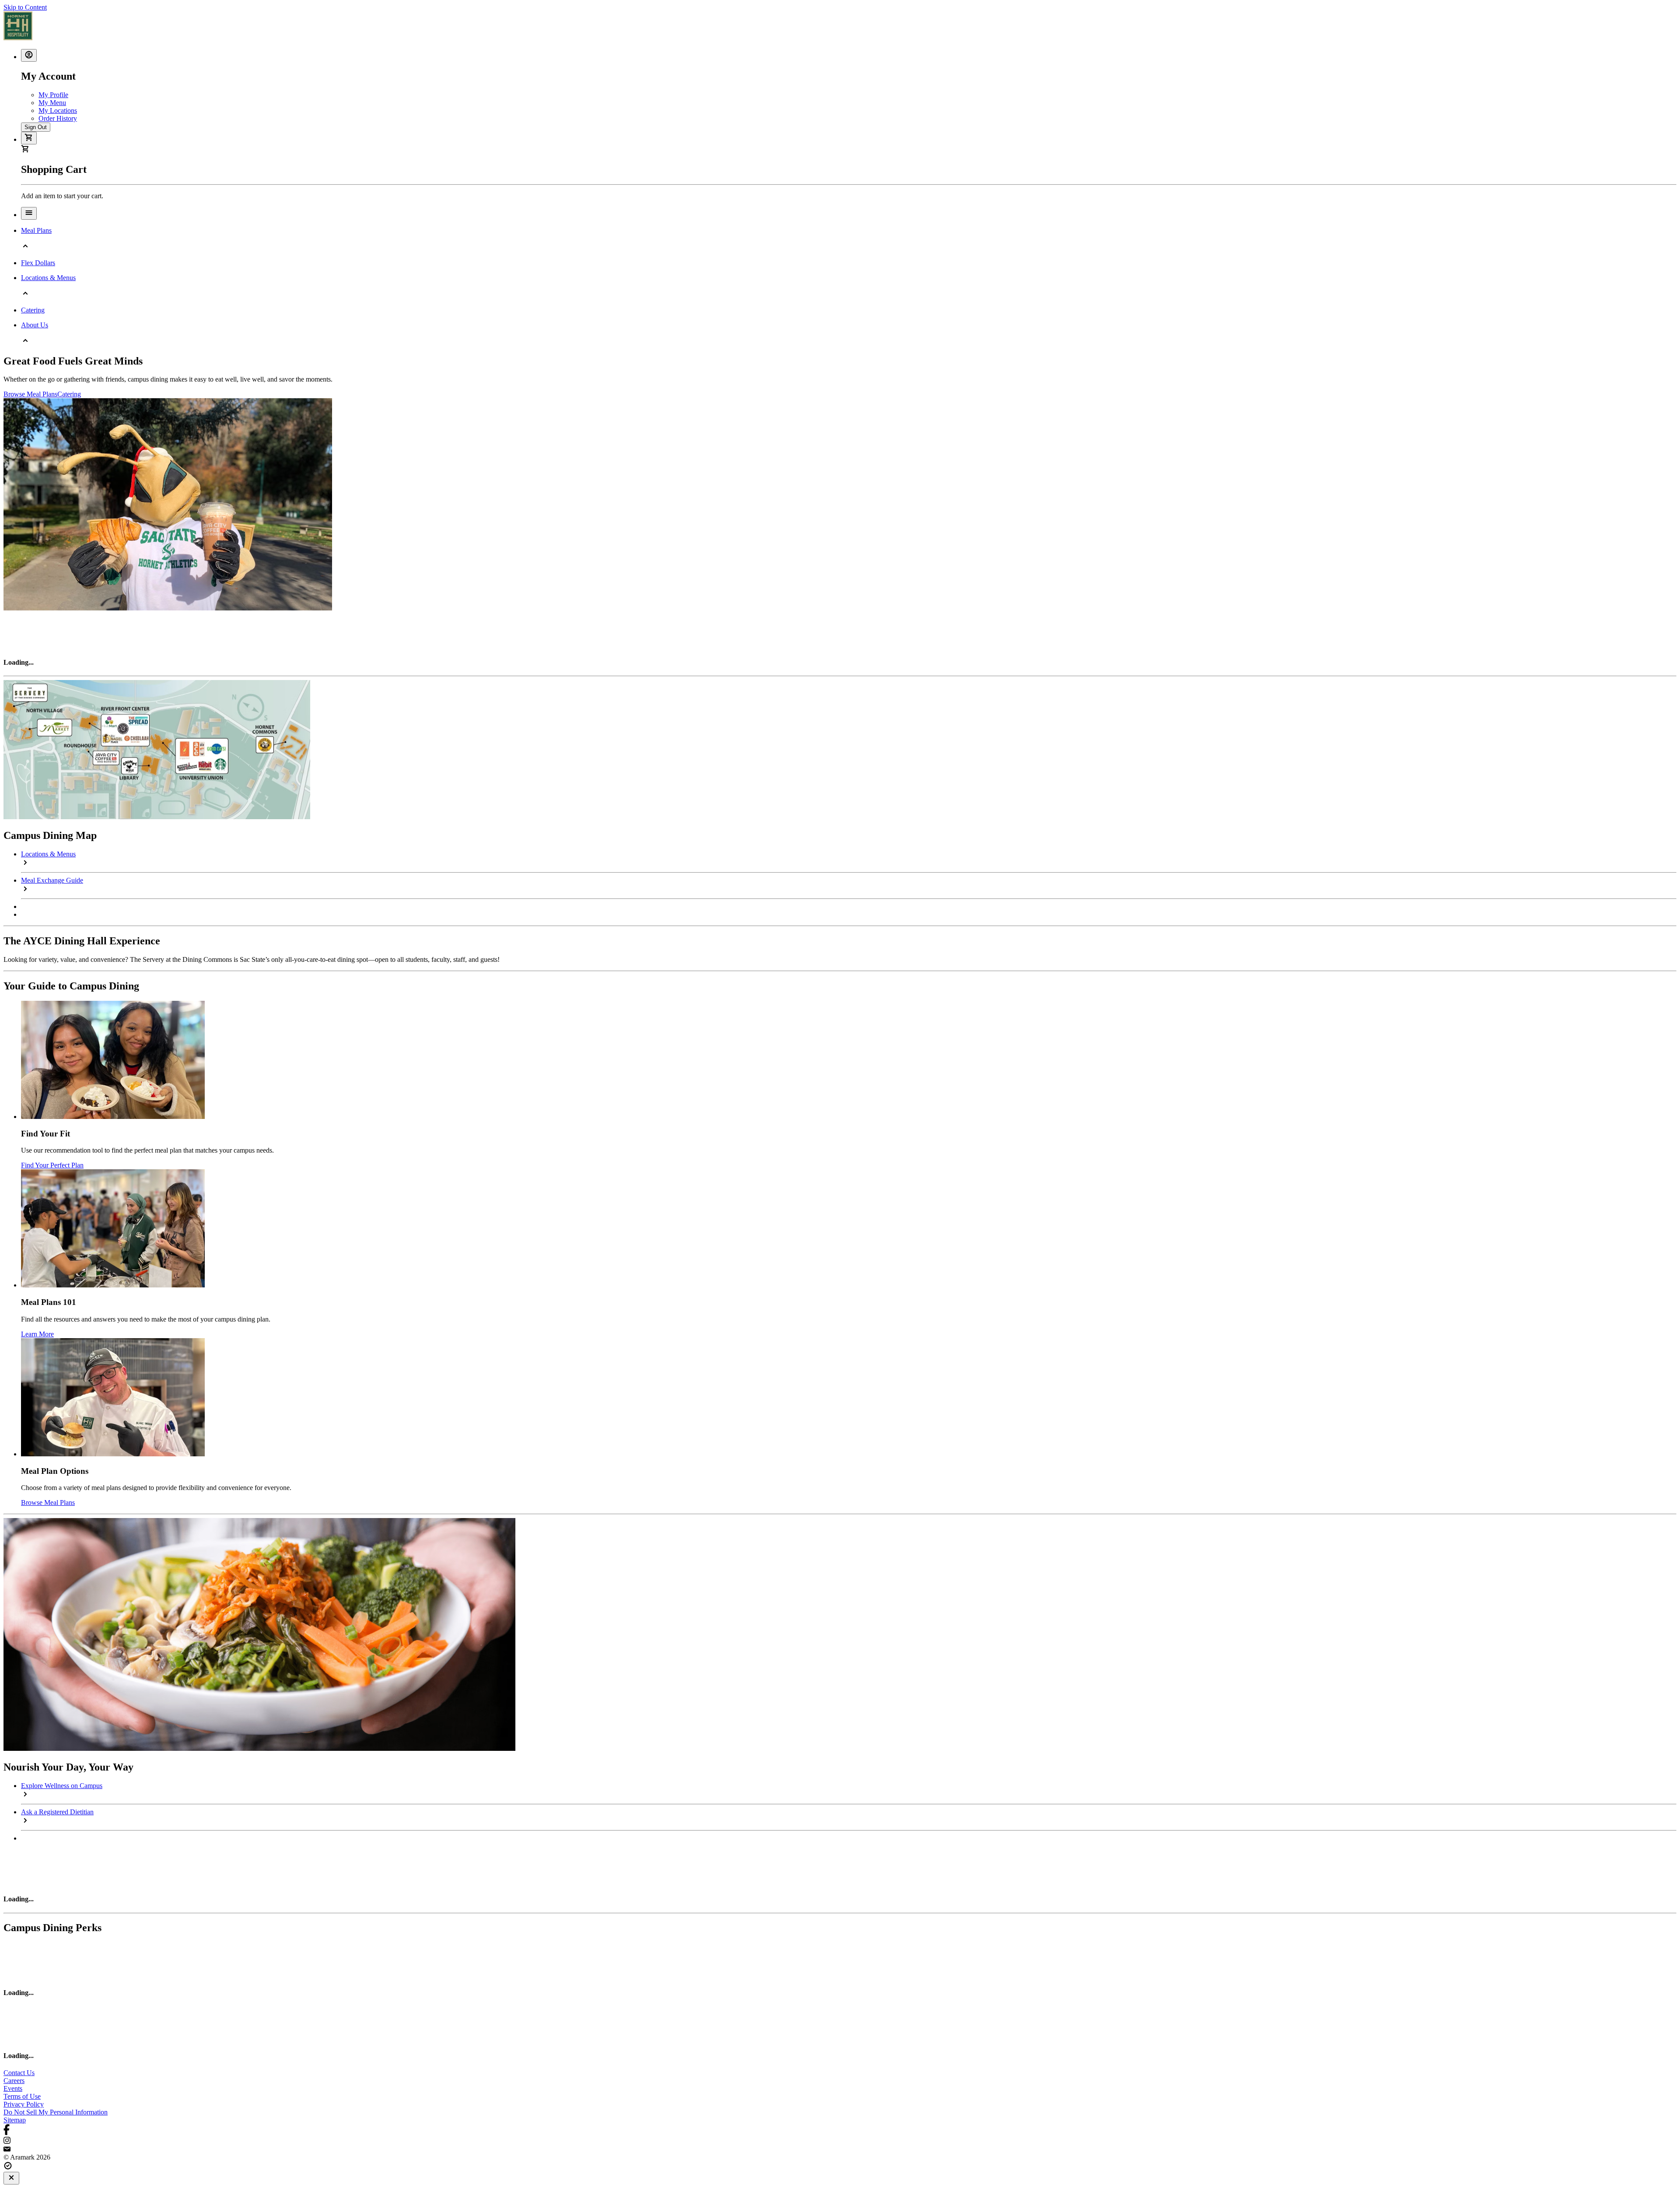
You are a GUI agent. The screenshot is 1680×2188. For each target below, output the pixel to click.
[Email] (840, 2149)
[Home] (18, 38)
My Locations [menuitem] (58, 110)
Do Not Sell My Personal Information (56, 2112)
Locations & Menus (48, 854)
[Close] (11, 2178)
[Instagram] (840, 2141)
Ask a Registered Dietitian (57, 1812)
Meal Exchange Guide (52, 880)
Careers (14, 2081)
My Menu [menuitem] (52, 103)
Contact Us (19, 2073)
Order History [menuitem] (58, 118)
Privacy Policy (24, 2104)
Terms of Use (22, 2096)
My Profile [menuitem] (53, 95)
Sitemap (15, 2120)
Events (13, 2088)
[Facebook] (840, 2130)
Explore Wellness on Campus (62, 1786)
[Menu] (29, 213)
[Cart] (29, 138)
